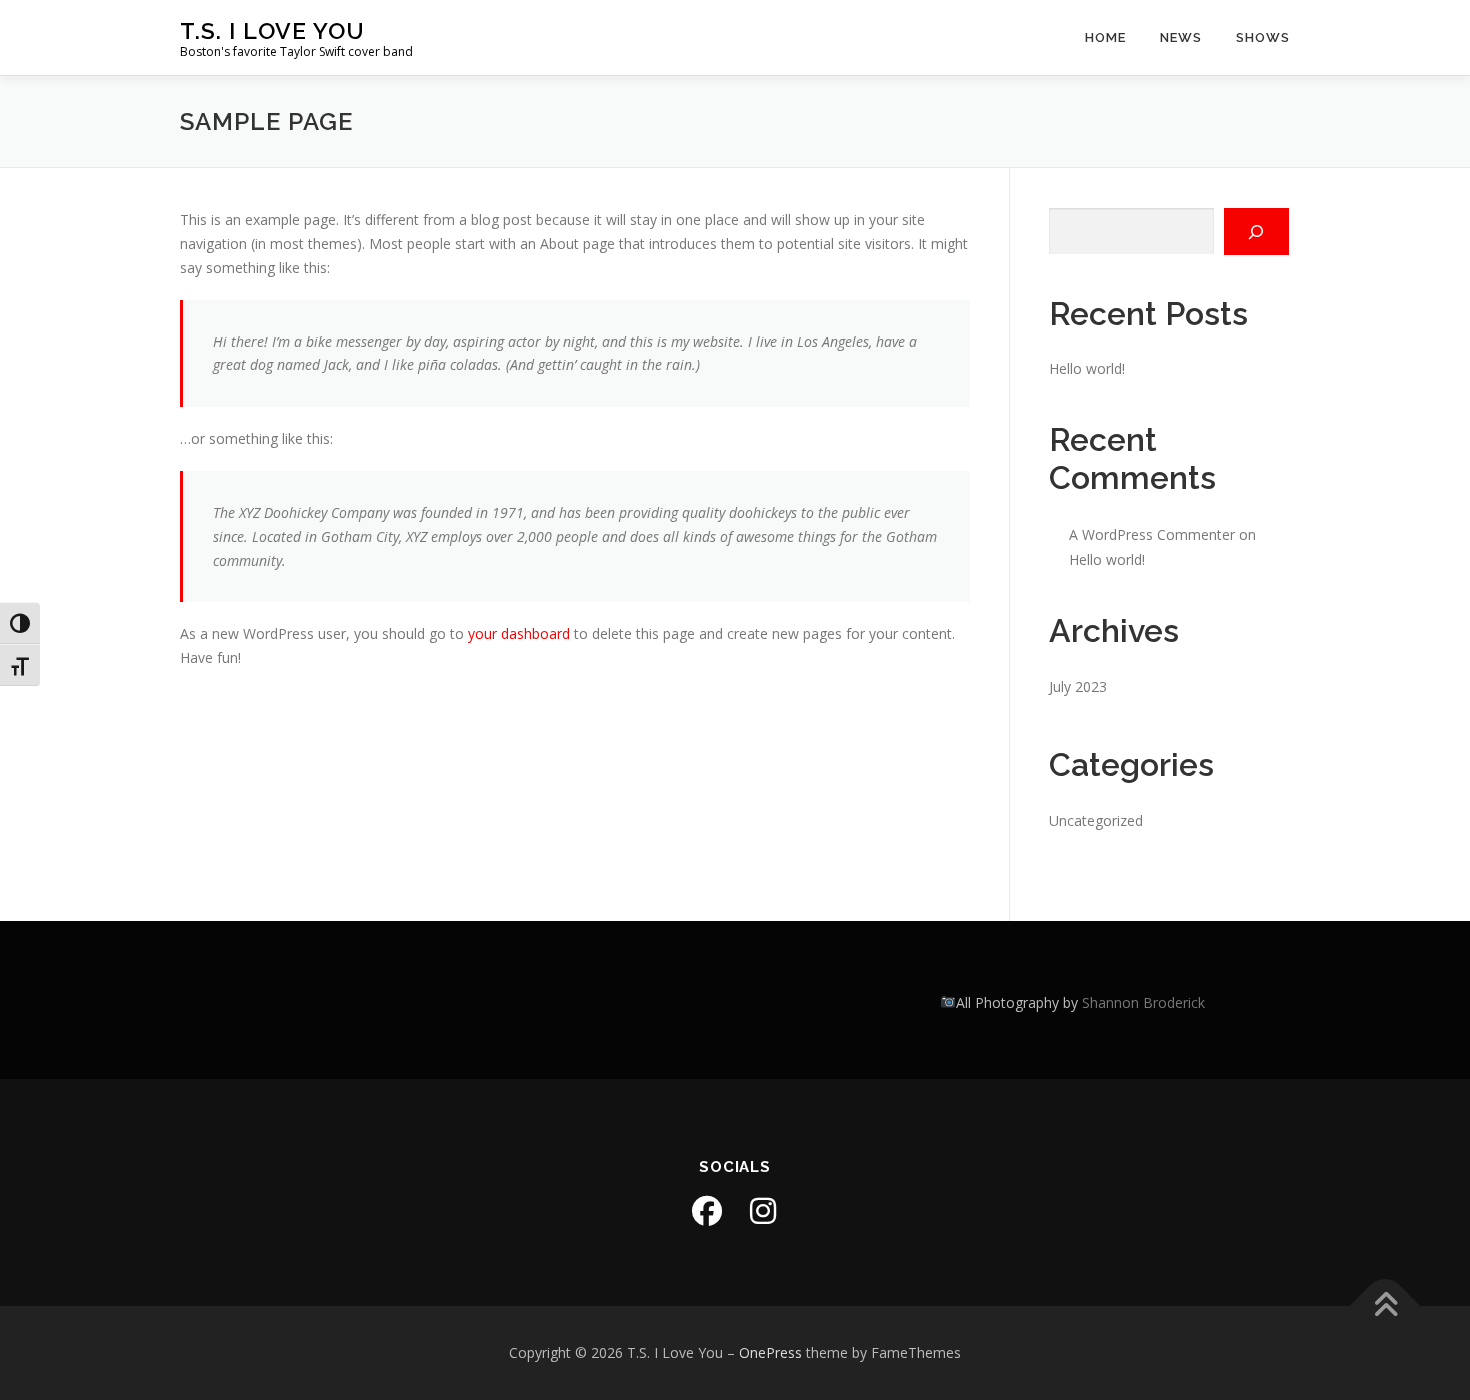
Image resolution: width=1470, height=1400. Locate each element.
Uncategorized (1096, 820)
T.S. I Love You (272, 30)
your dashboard (519, 633)
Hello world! (1087, 368)
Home (1105, 37)
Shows (1263, 37)
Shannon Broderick (1143, 1002)
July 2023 (1078, 686)
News (1181, 37)
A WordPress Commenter (1152, 534)
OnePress (770, 1352)
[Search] (1256, 231)
